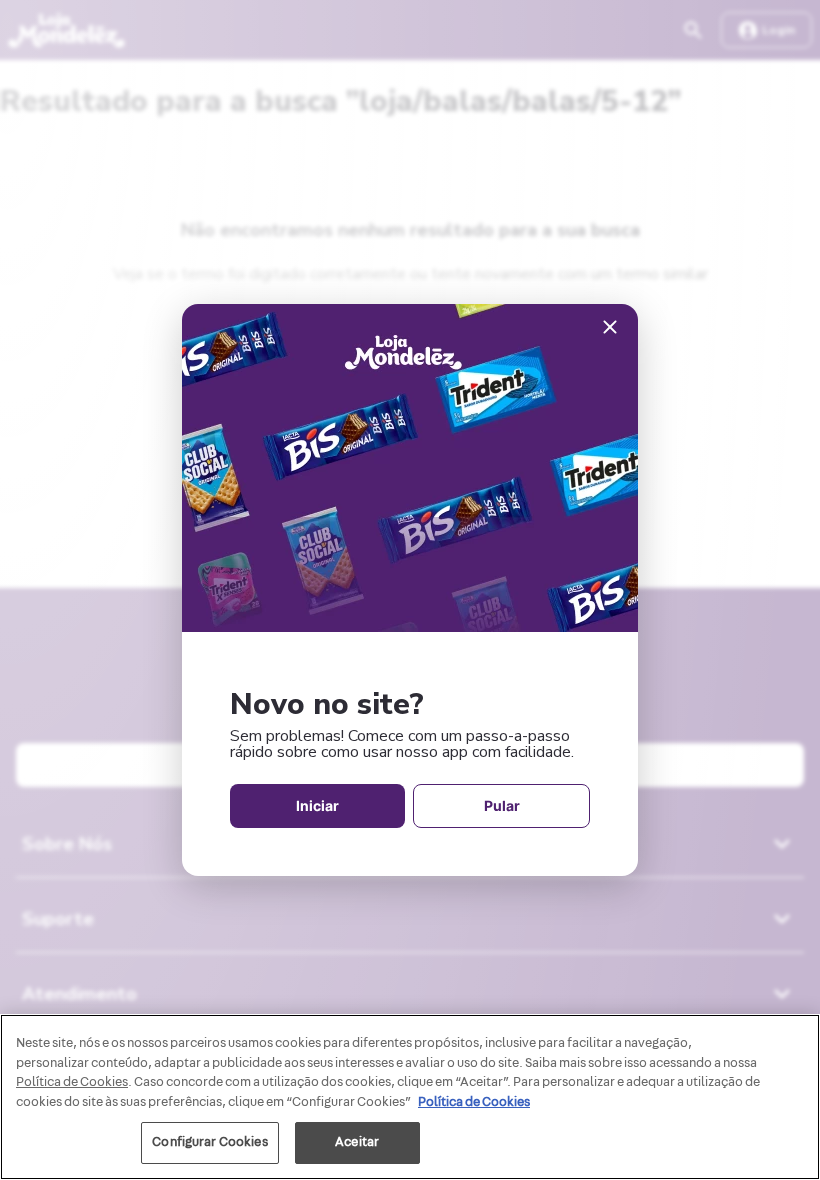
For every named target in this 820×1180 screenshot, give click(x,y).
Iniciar (317, 805)
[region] (410, 1097)
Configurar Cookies (209, 1142)
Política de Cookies (474, 1102)
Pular (502, 805)
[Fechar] (610, 328)
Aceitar (357, 1142)
